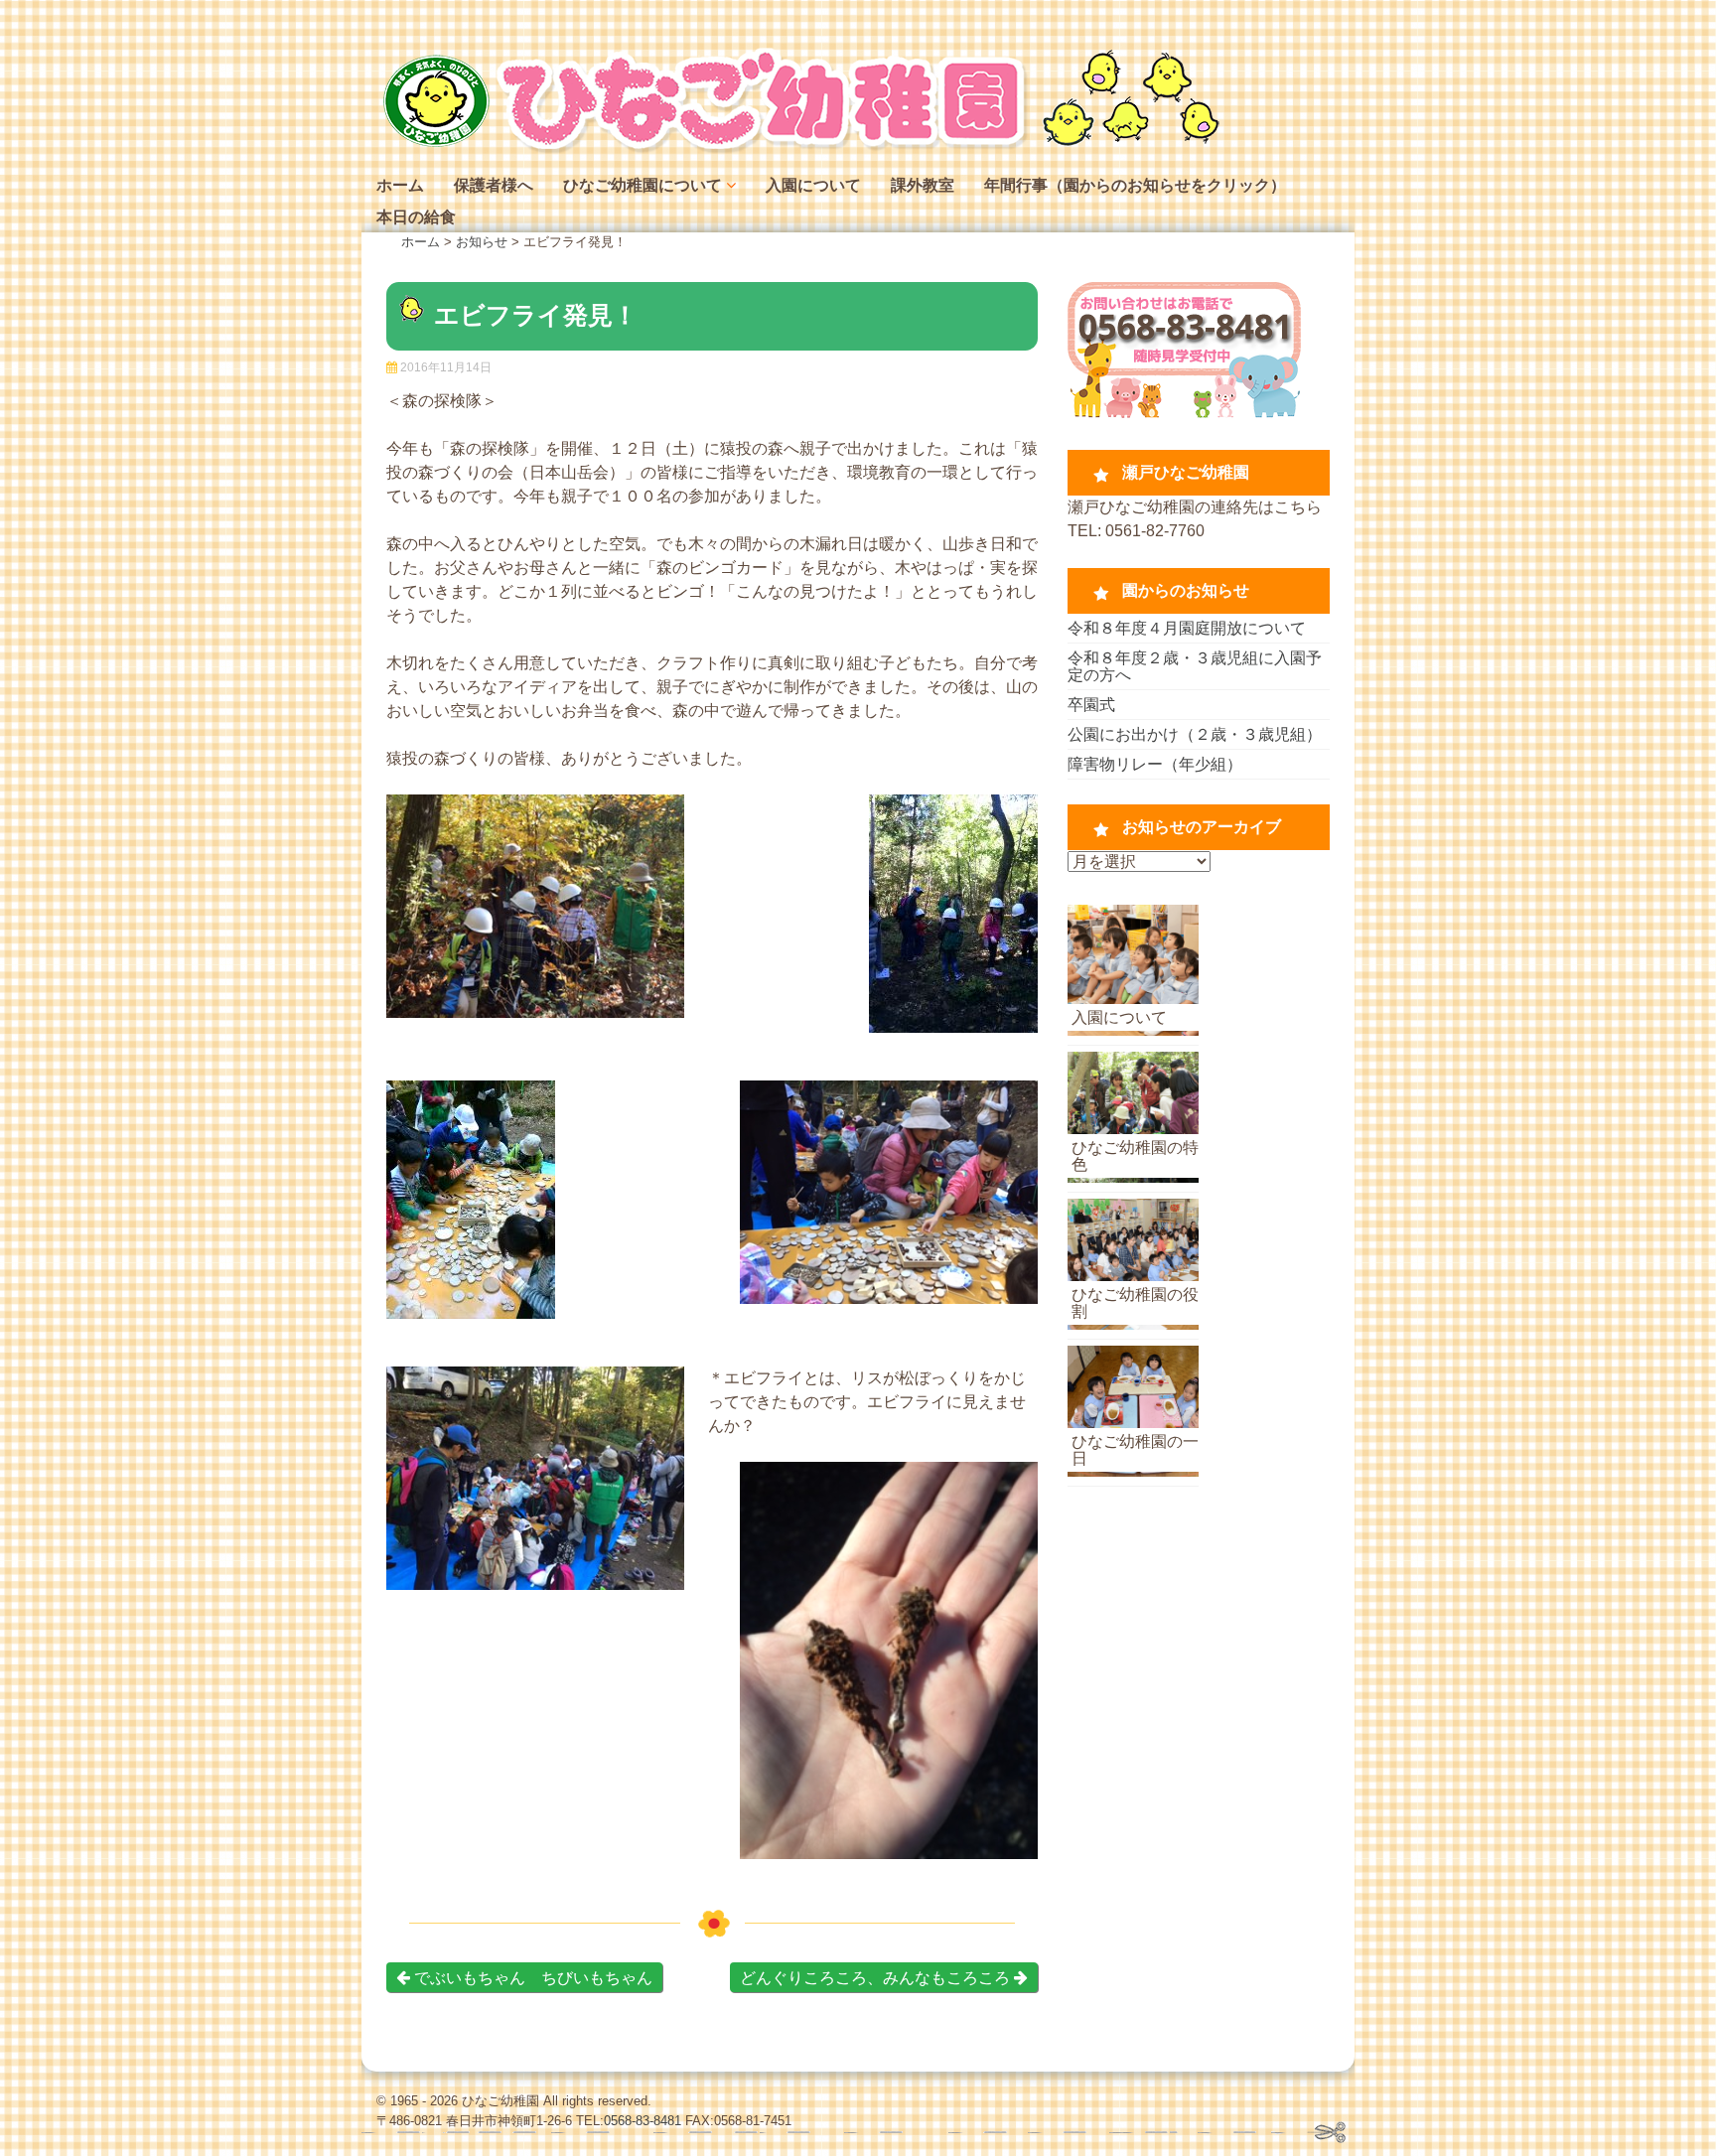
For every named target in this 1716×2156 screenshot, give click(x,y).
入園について (813, 185)
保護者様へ (494, 185)
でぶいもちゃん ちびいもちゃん (531, 1978)
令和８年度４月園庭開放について (1187, 628)
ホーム (400, 185)
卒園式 (1091, 705)
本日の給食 (416, 217)
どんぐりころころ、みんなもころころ (877, 1978)
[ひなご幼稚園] (798, 148)
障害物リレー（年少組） (1155, 764)
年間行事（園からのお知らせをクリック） (1135, 185)
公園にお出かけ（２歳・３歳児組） (1195, 734)
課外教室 (923, 185)
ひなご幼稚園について (643, 185)
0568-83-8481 (643, 2121)
